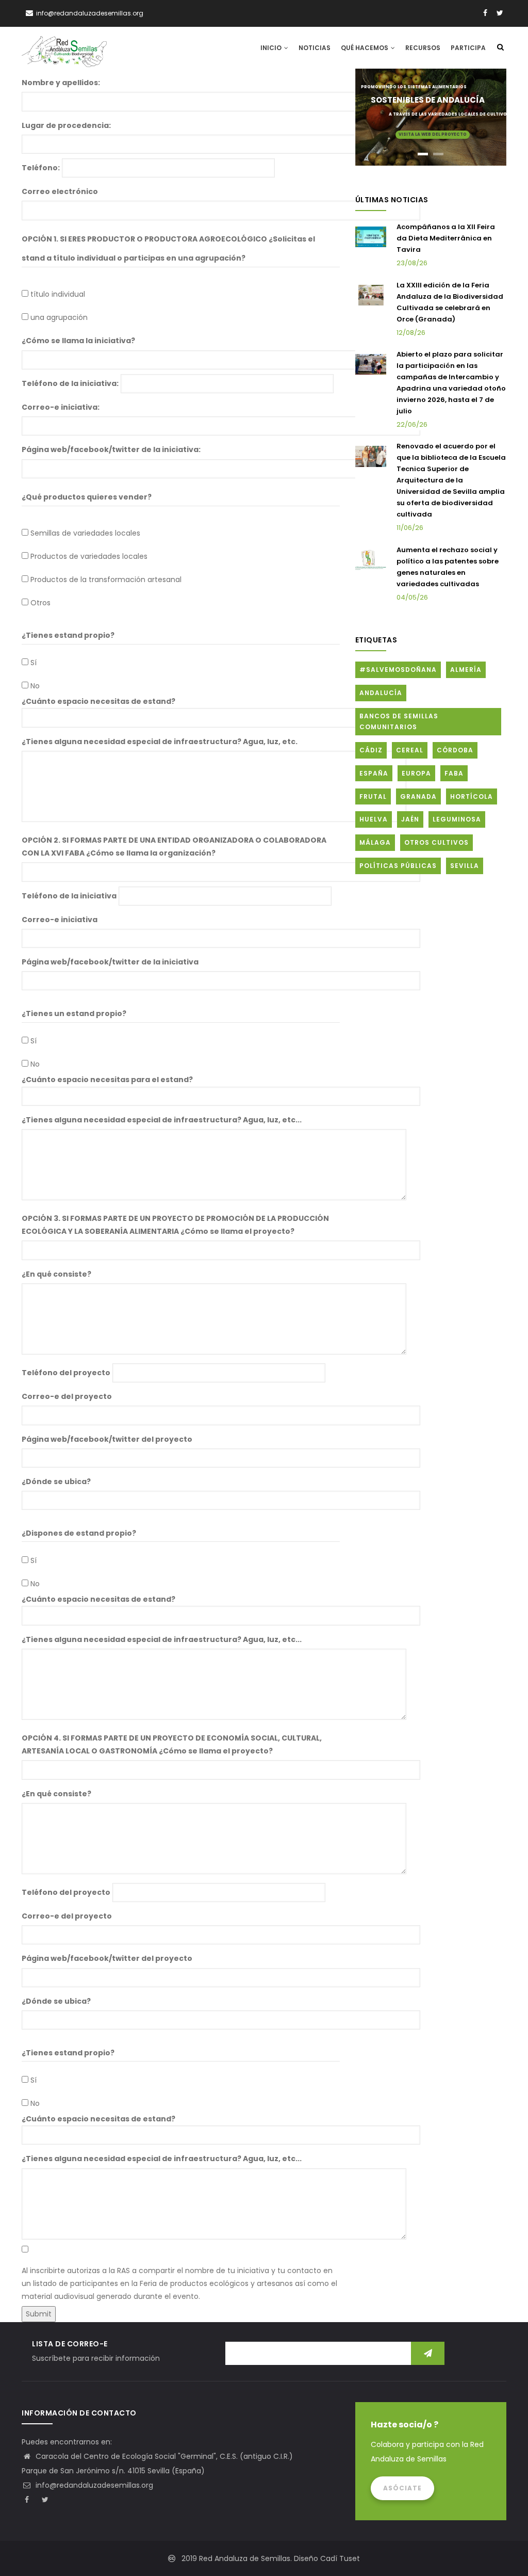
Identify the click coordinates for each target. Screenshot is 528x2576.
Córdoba (455, 750)
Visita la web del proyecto (433, 134)
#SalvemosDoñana (398, 670)
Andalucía (381, 693)
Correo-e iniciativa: (61, 407)
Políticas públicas (398, 866)
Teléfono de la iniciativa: (70, 383)
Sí (34, 663)
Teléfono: (41, 168)
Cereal (410, 750)
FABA (454, 773)
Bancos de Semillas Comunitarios (399, 722)
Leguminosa (457, 819)
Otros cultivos (436, 842)
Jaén (410, 819)
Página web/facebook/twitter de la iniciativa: (111, 449)
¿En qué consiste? (56, 1274)
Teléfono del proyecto (66, 1373)
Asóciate (402, 2488)
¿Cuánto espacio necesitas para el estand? (107, 1080)
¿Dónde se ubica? (56, 1482)
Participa (468, 48)
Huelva (374, 819)
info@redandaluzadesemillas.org (93, 2485)
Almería (466, 670)
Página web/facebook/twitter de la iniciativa (110, 962)
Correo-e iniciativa (60, 920)
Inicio (272, 48)
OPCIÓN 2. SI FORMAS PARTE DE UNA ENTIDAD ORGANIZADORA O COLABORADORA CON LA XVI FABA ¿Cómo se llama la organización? (174, 847)
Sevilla (465, 866)
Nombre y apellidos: (61, 83)
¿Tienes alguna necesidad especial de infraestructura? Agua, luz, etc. (160, 742)
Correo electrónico (60, 191)
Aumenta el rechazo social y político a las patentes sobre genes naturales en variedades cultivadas (448, 567)
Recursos (423, 48)
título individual (58, 294)
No (35, 686)
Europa (416, 773)
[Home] (64, 47)
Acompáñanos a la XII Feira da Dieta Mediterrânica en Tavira (446, 238)
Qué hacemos (365, 48)
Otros (40, 603)
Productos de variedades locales (89, 556)
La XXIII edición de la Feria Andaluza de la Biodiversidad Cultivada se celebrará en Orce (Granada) (450, 302)
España (374, 773)
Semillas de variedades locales (85, 533)
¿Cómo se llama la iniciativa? (78, 341)
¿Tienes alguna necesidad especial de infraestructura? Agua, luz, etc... (162, 1120)
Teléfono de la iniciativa (69, 896)
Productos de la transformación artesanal (106, 579)
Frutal (373, 796)
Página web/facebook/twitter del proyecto (107, 1439)
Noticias (315, 48)
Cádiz (371, 750)
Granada (418, 796)
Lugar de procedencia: (66, 125)
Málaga (375, 842)
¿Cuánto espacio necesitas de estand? (98, 701)
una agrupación (59, 317)
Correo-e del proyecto (67, 1396)
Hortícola (472, 796)
